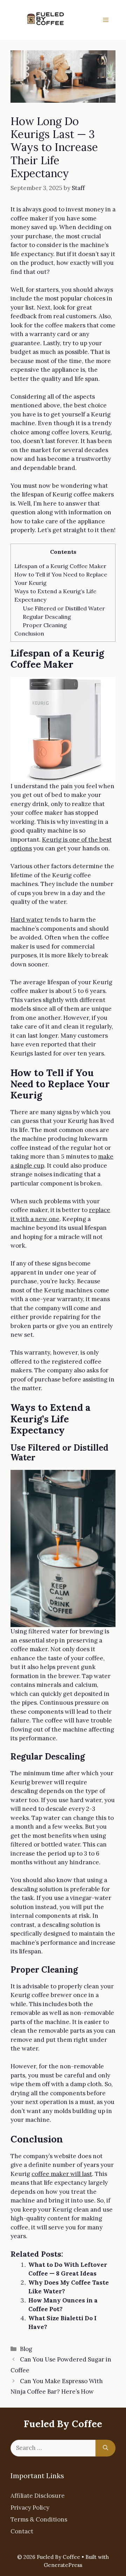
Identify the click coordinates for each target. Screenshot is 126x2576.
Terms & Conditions (39, 2519)
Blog (26, 2349)
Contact (22, 2531)
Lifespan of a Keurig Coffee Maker (60, 566)
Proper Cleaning (45, 625)
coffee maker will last (62, 2174)
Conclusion (29, 633)
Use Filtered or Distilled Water (64, 608)
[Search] (106, 2448)
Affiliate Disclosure (38, 2496)
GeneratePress (63, 2565)
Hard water (27, 920)
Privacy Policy (30, 2508)
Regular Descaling (47, 617)
